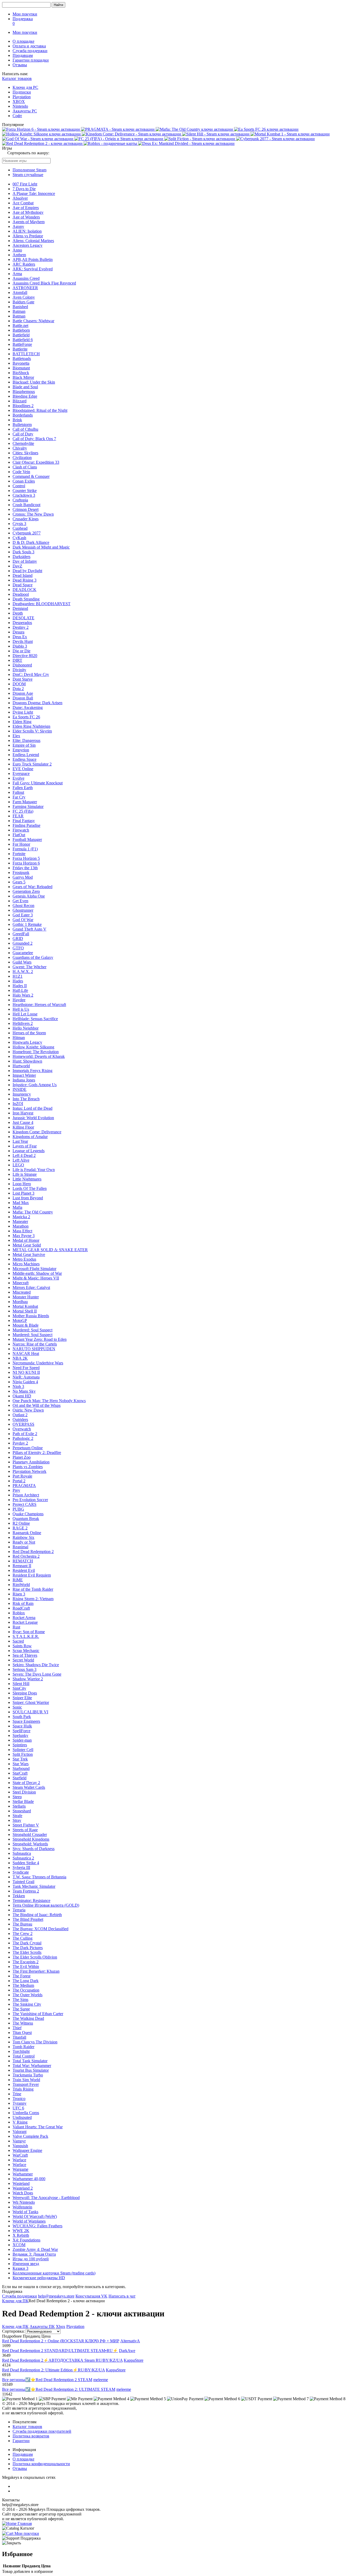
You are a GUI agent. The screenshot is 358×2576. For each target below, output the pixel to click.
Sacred (18, 1641)
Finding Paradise (26, 825)
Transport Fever (26, 2084)
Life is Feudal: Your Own (34, 1170)
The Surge (21, 2009)
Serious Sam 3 (25, 1669)
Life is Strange (25, 1174)
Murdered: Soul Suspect (32, 1330)
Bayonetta (21, 363)
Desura (18, 632)
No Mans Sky (24, 1391)
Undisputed (22, 2117)
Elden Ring (22, 722)
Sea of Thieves (25, 1655)
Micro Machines (26, 1264)
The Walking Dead (28, 2018)
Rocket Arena (24, 1618)
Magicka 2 (21, 1217)
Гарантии (21, 2441)
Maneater (20, 1221)
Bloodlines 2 (23, 406)
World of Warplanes (29, 2221)
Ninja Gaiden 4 (25, 1382)
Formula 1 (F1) (25, 849)
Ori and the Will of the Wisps (37, 1405)
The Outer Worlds (28, 1995)
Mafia (17, 1207)
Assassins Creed (26, 278)
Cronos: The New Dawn (33, 514)
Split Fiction (23, 1754)
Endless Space (25, 759)
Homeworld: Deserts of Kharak (39, 1056)
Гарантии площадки (31, 60)
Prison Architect (26, 1495)
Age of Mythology (28, 212)
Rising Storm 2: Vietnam (33, 1599)
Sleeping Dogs (25, 1693)
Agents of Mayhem (29, 222)
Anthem (19, 255)
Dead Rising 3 (25, 580)
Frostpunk (21, 873)
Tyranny (20, 2103)
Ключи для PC (25, 87)
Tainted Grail (23, 1882)
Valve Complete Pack (30, 2136)
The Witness (23, 2023)
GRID (18, 939)
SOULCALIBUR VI (30, 1712)
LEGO (18, 1165)
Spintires (20, 1745)
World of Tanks (25, 2212)
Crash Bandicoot (26, 505)
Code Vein (21, 472)
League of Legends (29, 1151)
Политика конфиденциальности (41, 2464)
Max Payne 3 (24, 1236)
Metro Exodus (24, 1259)
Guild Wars (22, 962)
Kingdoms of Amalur (30, 1137)
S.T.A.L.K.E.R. (26, 1636)
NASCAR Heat (26, 1353)
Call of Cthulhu (25, 429)
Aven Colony (24, 297)
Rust (16, 1627)
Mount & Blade (26, 1325)
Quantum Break (26, 1519)
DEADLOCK (25, 590)
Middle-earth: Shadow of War (37, 1273)
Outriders (20, 1420)
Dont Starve (23, 679)
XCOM (19, 2245)
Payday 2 (20, 1443)
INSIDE (20, 1089)
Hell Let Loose (25, 1014)
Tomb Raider (23, 2047)
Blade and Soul (25, 387)
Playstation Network (29, 1471)
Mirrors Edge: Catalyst (31, 1287)
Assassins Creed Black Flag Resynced (44, 283)
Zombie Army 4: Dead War (35, 2249)
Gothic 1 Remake (27, 924)
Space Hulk (22, 1726)
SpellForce (21, 1731)
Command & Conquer (31, 476)
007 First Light (25, 184)
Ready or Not (24, 1542)
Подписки (22, 92)
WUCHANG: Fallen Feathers (37, 2226)
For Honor (21, 844)
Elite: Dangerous (26, 740)
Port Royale (22, 1476)
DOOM (19, 684)
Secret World (23, 1660)
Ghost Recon (23, 906)
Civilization (22, 458)
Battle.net (20, 326)
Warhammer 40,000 (29, 2179)
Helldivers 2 (23, 1023)
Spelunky (20, 1735)
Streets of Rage (25, 1830)
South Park (22, 1717)
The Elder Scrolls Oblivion (35, 1957)
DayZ (17, 566)
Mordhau (20, 1302)
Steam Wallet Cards (29, 1787)
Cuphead (20, 528)
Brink (17, 420)
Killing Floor (23, 1127)
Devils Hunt (23, 641)
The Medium (23, 1985)
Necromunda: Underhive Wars (38, 1363)
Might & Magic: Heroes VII (36, 1278)
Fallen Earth (23, 788)
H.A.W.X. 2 (23, 972)
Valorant (20, 2132)
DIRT (17, 660)
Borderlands (23, 415)
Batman (19, 311)
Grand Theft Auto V (29, 929)
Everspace (21, 773)
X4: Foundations (26, 2240)
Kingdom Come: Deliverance (37, 1132)
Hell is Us (21, 1009)
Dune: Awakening (28, 707)
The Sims (20, 2000)
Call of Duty (23, 434)
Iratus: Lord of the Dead (32, 1108)
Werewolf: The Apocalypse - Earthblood (46, 2198)
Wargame (20, 2169)
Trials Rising (23, 2089)
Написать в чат (122, 2296)
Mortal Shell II (25, 1311)
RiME (18, 1580)
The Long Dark (26, 1981)
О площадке (23, 41)
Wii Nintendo (24, 2202)
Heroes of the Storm (29, 1033)
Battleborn (21, 330)
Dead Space (23, 585)
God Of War (23, 920)
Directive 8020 (25, 656)
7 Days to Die (24, 189)
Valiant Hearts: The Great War (38, 2127)
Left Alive (21, 1160)
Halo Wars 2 (23, 995)
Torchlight (21, 2051)
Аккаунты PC (25, 111)
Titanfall (19, 2037)
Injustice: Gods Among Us (35, 1085)
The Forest (21, 1976)
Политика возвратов (31, 2436)
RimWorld (21, 1585)
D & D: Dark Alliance (31, 542)
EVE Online (23, 769)
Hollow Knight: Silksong (33, 1047)
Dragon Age (23, 693)
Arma (17, 274)
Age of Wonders (26, 217)
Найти (58, 5)
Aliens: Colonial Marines (33, 241)
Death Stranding (26, 599)
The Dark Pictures (28, 1948)
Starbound (21, 1768)
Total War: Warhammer (32, 2066)
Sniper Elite (22, 1698)
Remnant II (22, 1566)
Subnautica (22, 1853)
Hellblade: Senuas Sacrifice (35, 1019)
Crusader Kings (26, 519)
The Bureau (22, 1924)
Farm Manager (25, 802)
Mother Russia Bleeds (31, 1316)
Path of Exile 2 (25, 1434)
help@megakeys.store (56, 2296)
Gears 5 (19, 882)
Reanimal (20, 1547)
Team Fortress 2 (26, 1891)
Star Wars (21, 1764)
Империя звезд (26, 2264)
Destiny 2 (21, 627)
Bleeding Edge (25, 396)
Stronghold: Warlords (30, 1844)
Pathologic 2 (23, 1438)
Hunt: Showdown (27, 1061)
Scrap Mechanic (26, 1651)
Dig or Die (21, 651)
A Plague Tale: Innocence (34, 193)
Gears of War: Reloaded (32, 887)
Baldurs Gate (23, 302)
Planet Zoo (22, 1457)
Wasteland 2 (23, 2188)
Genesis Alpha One (29, 896)
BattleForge (22, 344)
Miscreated (22, 1292)
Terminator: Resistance (31, 1900)
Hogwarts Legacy (27, 1042)
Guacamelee (23, 953)
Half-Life (20, 990)
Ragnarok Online (27, 1533)
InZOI (18, 1104)
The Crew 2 (23, 1934)
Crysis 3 (19, 524)
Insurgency (22, 1094)
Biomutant (21, 368)
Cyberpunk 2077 (27, 533)
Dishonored (22, 665)
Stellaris (19, 1806)
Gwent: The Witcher (29, 967)
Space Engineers (26, 1721)
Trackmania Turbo (28, 2075)
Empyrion (21, 750)
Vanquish (20, 2146)
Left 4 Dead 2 (24, 1155)
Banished (20, 307)
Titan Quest (22, 2033)
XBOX (19, 102)
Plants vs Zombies (28, 1467)
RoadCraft (21, 1608)
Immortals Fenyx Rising (32, 1071)
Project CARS (25, 1504)
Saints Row (22, 1646)
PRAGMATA (24, 1486)
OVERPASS (23, 1424)
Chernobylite (23, 443)
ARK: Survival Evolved (33, 269)
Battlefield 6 (23, 340)
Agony (18, 226)
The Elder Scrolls (27, 1952)
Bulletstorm (22, 425)
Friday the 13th (25, 868)
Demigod (20, 608)
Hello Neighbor (26, 1028)
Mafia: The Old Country (33, 1212)
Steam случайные (28, 175)
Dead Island (23, 575)
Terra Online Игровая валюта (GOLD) (46, 1905)
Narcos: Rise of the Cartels (35, 1344)
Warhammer (23, 2174)
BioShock (21, 373)
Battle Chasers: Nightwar (33, 321)
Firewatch (21, 830)
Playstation (22, 97)
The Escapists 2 (26, 1962)
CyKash (19, 538)
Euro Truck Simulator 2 (32, 764)
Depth (18, 613)
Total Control (24, 2056)
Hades (18, 981)
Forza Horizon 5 (26, 858)
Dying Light (23, 712)
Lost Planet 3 (23, 1193)
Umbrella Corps (26, 2113)
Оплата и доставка (29, 46)
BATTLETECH (26, 354)
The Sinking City (27, 2004)
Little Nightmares (27, 1179)
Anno (17, 250)
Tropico (19, 2099)
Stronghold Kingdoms (31, 1839)
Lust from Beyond (28, 1198)
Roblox (19, 1613)
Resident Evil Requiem (32, 1575)
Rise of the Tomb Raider (33, 1589)
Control (19, 486)
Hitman (19, 1038)
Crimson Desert (26, 509)
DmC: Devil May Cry (31, 674)
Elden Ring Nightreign (31, 726)
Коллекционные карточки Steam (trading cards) (54, 2273)
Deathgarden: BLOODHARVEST (42, 604)
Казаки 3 (20, 2268)
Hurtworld (21, 1066)
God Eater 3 (23, 915)
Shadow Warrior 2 (28, 1679)
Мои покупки (25, 14)
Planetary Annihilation (31, 1462)
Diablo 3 (20, 646)
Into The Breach (26, 1099)
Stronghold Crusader (30, 1834)
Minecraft (21, 1283)
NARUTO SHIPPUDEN (34, 1349)
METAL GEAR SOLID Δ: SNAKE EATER (50, 1250)
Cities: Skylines (25, 453)
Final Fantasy (24, 821)
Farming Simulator (28, 806)
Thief (17, 2028)
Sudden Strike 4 (26, 1863)
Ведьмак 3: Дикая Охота (34, 2254)
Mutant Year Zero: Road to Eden (40, 1339)
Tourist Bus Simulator (31, 2070)
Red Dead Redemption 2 (33, 1552)
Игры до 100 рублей (31, 2259)
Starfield (20, 1778)
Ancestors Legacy (28, 245)
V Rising (20, 2122)
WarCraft (20, 2155)
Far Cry (19, 797)
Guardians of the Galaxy (33, 957)
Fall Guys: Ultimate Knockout (38, 783)
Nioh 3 (18, 1387)
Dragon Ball (23, 698)
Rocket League (25, 1622)
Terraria (19, 1910)
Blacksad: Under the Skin (34, 382)
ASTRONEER (25, 288)
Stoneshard (22, 1811)
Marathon (21, 1226)
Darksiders (21, 557)
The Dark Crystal (27, 1943)
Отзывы (20, 65)
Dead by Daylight (27, 571)
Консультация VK (91, 2296)
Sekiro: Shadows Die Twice (36, 1665)
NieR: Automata (26, 1377)
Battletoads (22, 359)
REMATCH (23, 1561)
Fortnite (19, 854)
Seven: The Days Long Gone (37, 1674)
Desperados (22, 623)
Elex (16, 736)
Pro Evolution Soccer (30, 1500)
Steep (17, 1797)
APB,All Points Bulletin (33, 259)
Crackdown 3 (24, 495)
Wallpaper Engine (27, 2150)
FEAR (18, 816)
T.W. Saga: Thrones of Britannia (39, 1877)
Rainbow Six (23, 1537)
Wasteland (21, 2183)
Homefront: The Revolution (36, 1052)
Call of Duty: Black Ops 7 (34, 439)
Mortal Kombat (25, 1306)
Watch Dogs (23, 2193)
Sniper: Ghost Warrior (31, 1702)
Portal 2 (19, 1481)
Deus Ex (20, 637)
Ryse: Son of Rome (29, 1632)
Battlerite (20, 349)
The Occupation (26, 1990)
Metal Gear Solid (27, 1245)
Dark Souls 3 (23, 552)
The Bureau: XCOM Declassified (40, 1929)
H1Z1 (18, 976)
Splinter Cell (23, 1750)
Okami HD (22, 1396)
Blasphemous (24, 392)
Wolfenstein (22, 2207)
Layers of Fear (25, 1146)
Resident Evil (24, 1570)
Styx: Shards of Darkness (34, 1849)
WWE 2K (21, 2231)
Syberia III (21, 1867)
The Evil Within (26, 1967)
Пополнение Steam (29, 170)
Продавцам (23, 55)
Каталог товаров (17, 78)
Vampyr (19, 2141)
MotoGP (20, 1320)
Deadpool (21, 594)
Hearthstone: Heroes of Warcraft (39, 1005)
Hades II (20, 986)
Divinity (19, 670)
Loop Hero (22, 1184)
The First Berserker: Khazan (36, 1971)
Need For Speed (26, 1368)
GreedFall (21, 934)
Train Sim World (26, 2080)
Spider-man (22, 1740)
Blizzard (20, 401)
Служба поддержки (30, 51)
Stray (17, 1820)
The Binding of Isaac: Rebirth (37, 1915)
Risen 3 (19, 1594)
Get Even (20, 901)
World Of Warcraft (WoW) (35, 2216)
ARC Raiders (24, 264)
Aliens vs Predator (28, 236)
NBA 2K (20, 1358)
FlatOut (19, 835)
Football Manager (27, 839)
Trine (17, 2094)
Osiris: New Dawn (28, 1410)
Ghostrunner (23, 910)
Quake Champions (28, 1514)
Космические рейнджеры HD (39, 2278)
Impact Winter (24, 1075)
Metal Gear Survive (29, 1254)
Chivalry (20, 448)
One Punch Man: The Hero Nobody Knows (49, 1401)
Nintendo (20, 106)
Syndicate (21, 1872)
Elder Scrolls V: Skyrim (32, 731)
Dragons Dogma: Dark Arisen (37, 703)
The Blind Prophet (28, 1919)
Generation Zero (26, 891)
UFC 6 (18, 2108)
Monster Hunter (26, 1297)
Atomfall (20, 292)
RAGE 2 (20, 1528)
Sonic (17, 1707)
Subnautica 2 (23, 1858)
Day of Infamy (25, 561)
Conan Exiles (24, 481)
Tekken (19, 1896)
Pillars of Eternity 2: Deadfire (37, 1453)
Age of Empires (26, 208)
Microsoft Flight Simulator (34, 1269)
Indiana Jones (24, 1080)
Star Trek (20, 1759)
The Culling (23, 1938)
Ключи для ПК (15, 2301)
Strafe (17, 1816)
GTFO (18, 948)
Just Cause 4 (23, 1122)
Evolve (18, 778)
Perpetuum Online (28, 1448)
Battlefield (21, 335)
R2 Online (21, 1523)
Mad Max (21, 1203)
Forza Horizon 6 (26, 863)
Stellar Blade (23, 1801)
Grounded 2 (23, 943)
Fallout (18, 792)
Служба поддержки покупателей (42, 2431)
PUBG (18, 1509)
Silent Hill (21, 1684)
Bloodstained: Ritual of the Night (40, 410)
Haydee (19, 1000)
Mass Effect (22, 1231)
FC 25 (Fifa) (23, 811)
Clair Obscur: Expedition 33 (36, 462)
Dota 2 (18, 689)
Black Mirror (23, 377)
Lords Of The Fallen (30, 1188)
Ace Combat (23, 203)
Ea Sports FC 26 (26, 717)
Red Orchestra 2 (26, 1556)
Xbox (61, 2326)
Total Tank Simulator (30, 2061)
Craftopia (20, 500)
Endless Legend (26, 755)
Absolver (20, 198)
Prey (16, 1490)
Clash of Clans (25, 467)
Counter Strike (25, 491)
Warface (19, 2160)
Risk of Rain (23, 1603)
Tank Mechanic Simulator (34, 1886)
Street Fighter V (26, 1825)
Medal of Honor (26, 1240)
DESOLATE (23, 618)
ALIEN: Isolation (27, 231)
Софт (17, 116)
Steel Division (24, 1792)
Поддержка (23, 19)
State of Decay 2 (26, 1783)
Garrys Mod (23, 877)
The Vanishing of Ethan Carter (38, 2014)
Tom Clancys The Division (35, 2042)
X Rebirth (21, 2235)
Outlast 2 (20, 1415)
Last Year (20, 1141)
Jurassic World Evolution (33, 1118)
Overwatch (22, 1429)
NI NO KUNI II (26, 1372)
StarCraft (20, 1773)
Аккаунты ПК (42, 2326)
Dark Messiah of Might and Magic (41, 547)
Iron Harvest (23, 1113)
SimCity (19, 1688)
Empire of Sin (24, 745)
